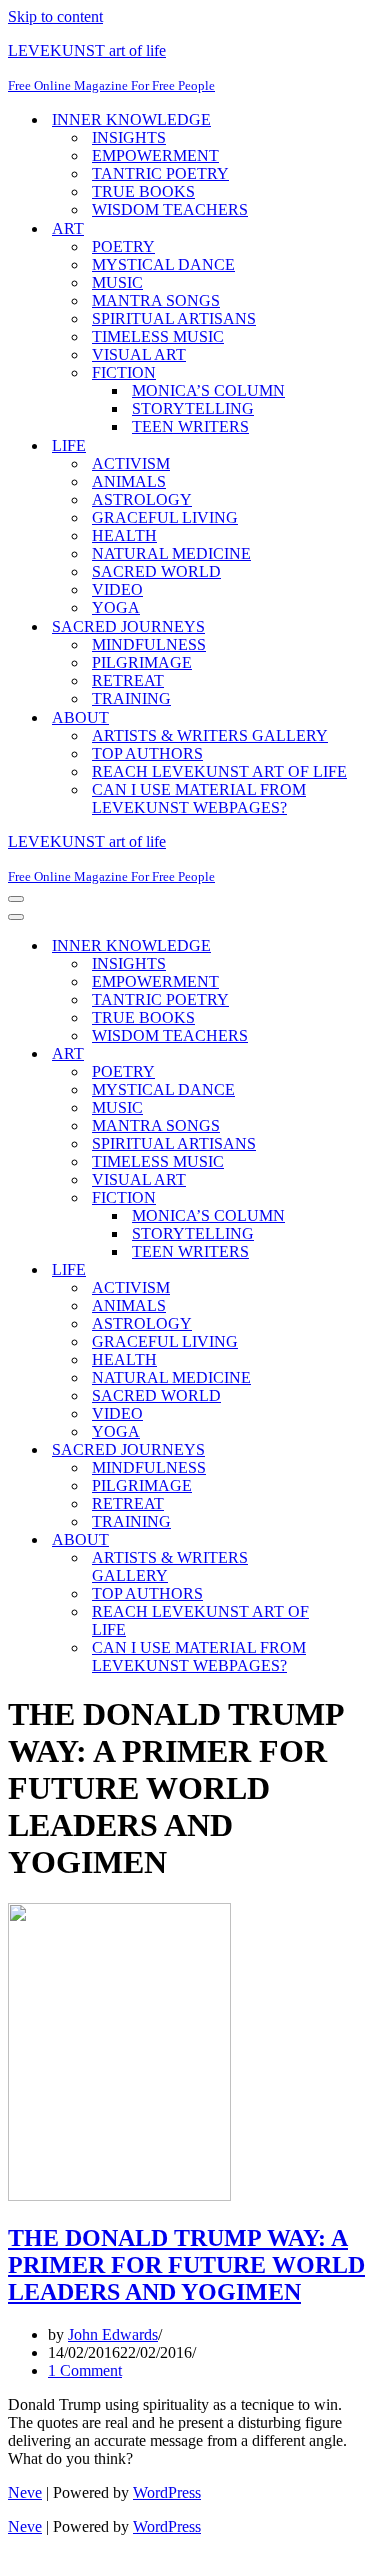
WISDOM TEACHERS (170, 209)
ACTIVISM (131, 463)
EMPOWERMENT (155, 155)
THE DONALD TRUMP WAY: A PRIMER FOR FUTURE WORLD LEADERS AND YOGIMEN (186, 2265)
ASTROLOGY (142, 499)
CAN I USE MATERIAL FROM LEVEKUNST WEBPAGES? (199, 798)
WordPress (167, 2492)
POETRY (123, 246)
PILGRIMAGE (142, 662)
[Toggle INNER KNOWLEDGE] (358, 946)
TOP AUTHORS (147, 753)
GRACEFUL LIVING (165, 517)
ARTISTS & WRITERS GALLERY (210, 735)
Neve (25, 2492)
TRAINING (131, 698)
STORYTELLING (193, 408)
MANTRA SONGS (156, 300)
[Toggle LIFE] (358, 1270)
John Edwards (113, 2334)
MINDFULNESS (149, 644)
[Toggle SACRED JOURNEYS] (358, 1450)
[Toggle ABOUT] (358, 1540)
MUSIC (117, 282)
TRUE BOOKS (143, 191)
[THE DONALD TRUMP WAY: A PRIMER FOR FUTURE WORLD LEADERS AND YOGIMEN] (119, 2195)
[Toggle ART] (358, 1054)
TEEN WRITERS (190, 426)
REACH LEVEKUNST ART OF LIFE (219, 771)
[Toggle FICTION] (358, 1198)
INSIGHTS (129, 137)
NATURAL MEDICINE (171, 553)
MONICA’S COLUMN (208, 390)
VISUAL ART (139, 354)
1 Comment (85, 2370)
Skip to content (55, 16)
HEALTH (124, 535)
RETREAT (128, 680)
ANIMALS (129, 481)
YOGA (116, 607)
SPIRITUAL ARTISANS (174, 318)
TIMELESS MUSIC (158, 336)
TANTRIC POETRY (160, 173)
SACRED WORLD (156, 571)
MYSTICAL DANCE (163, 264)
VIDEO (117, 589)
